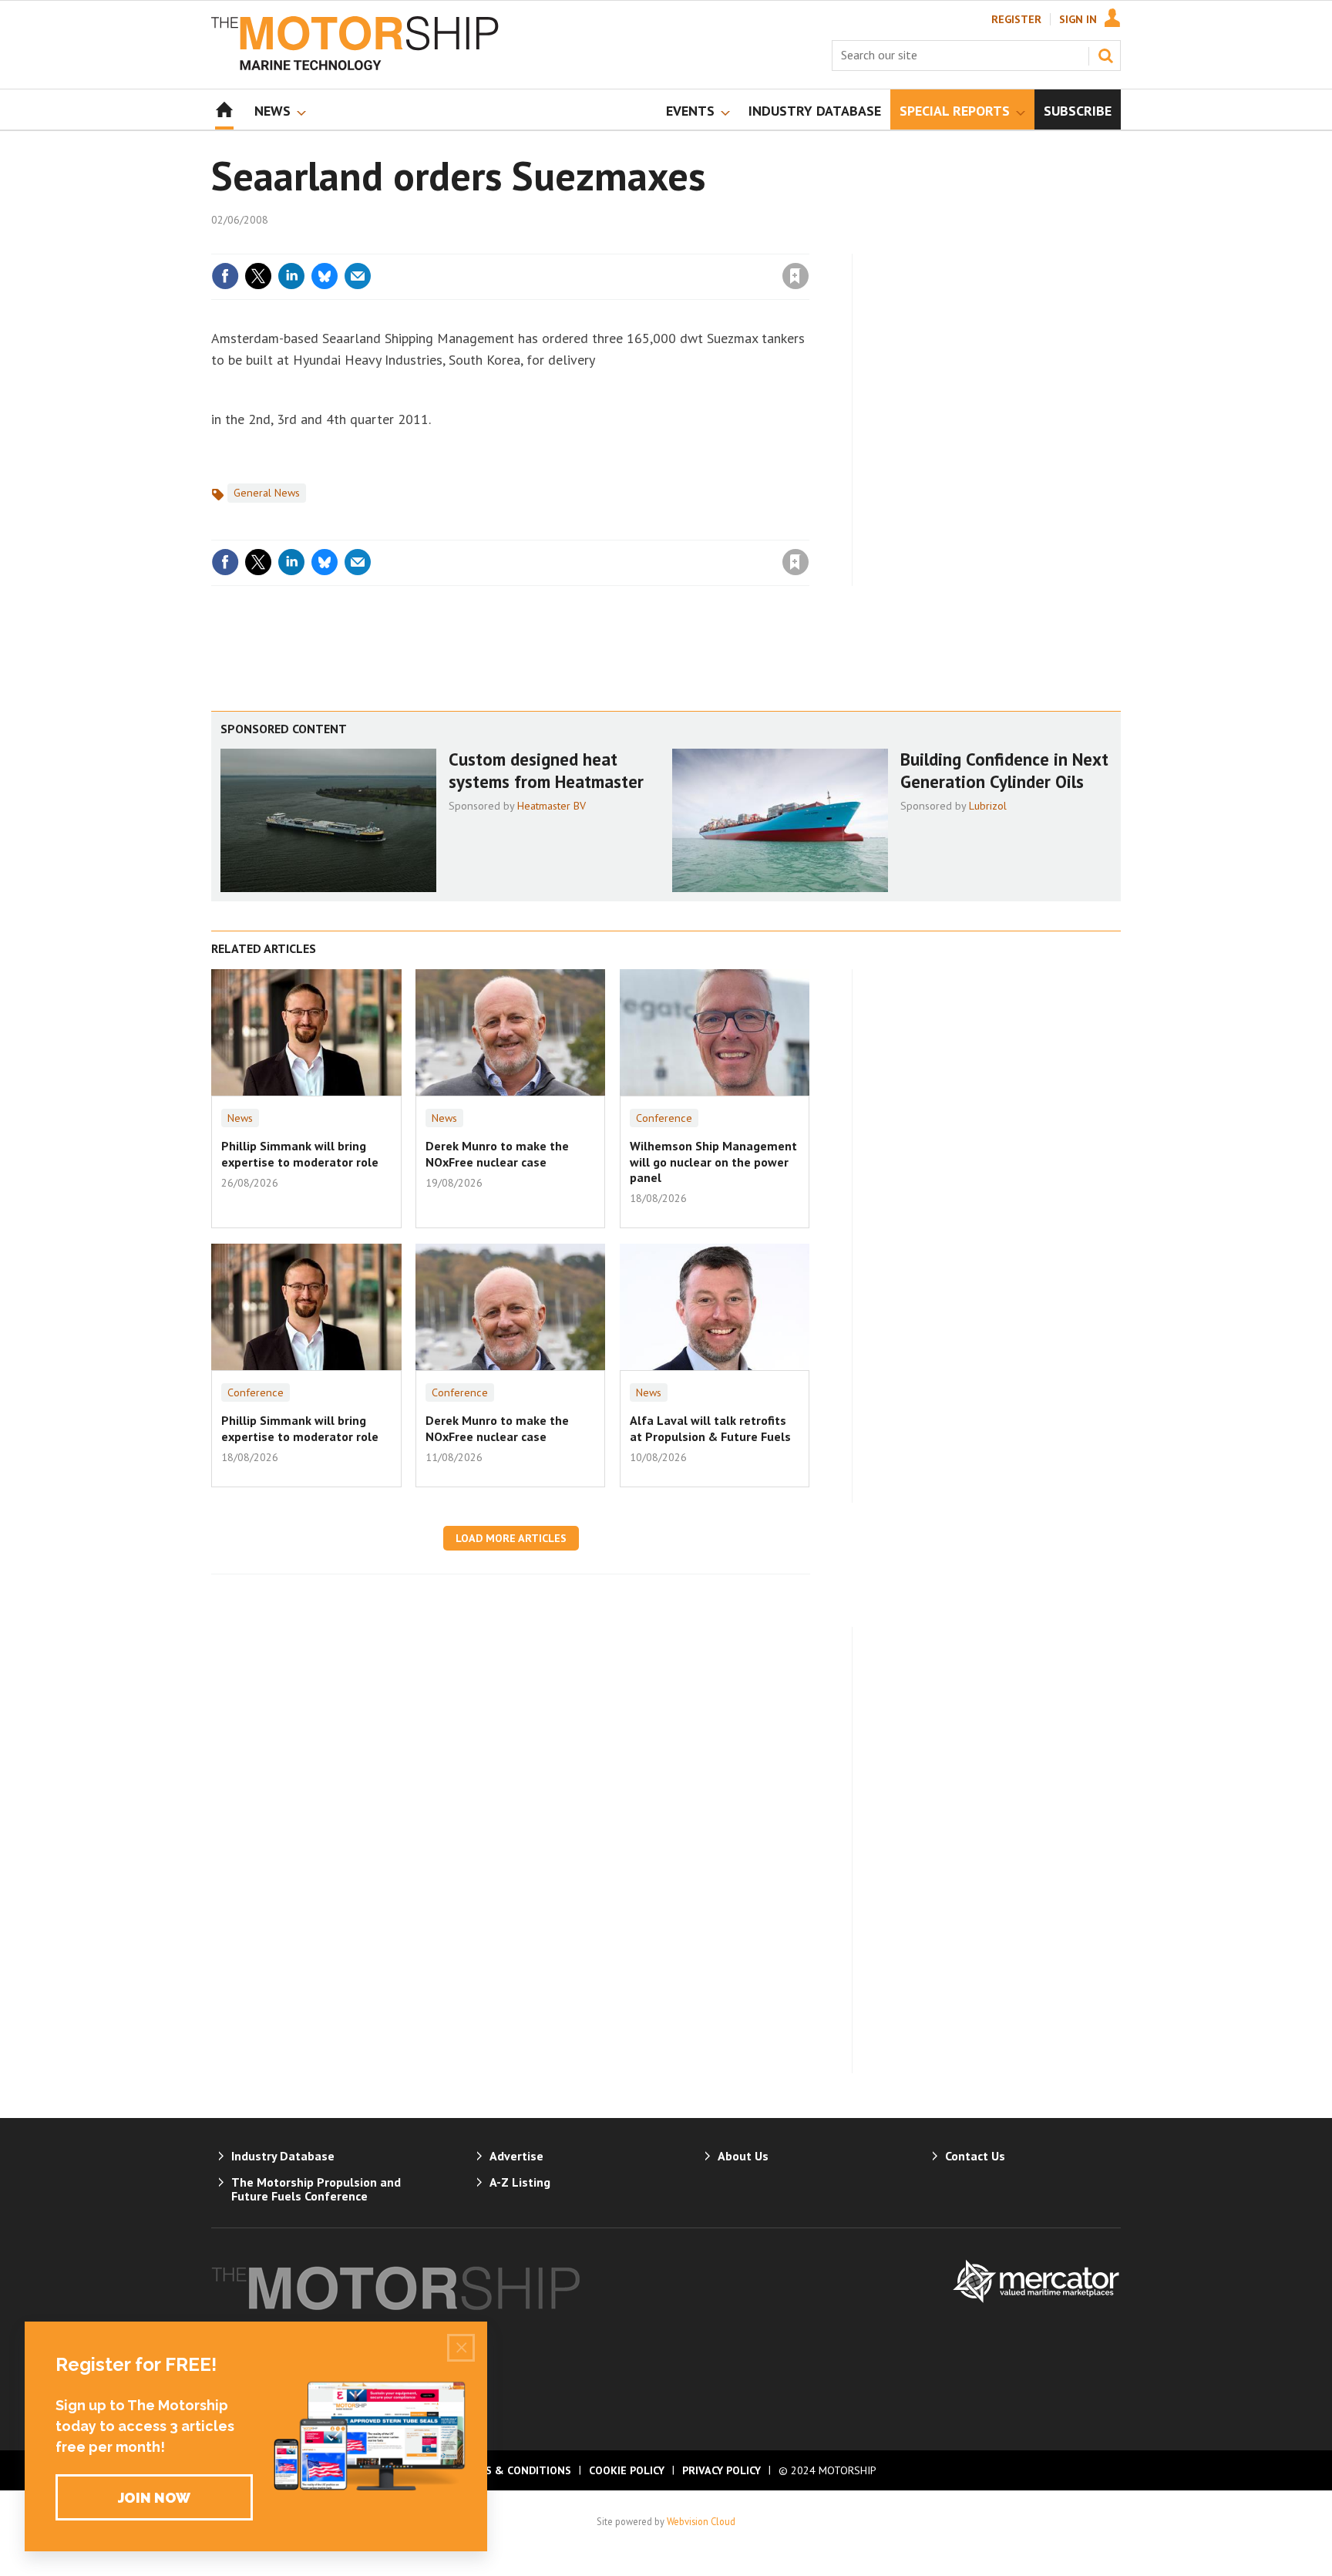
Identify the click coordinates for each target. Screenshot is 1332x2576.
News (240, 1118)
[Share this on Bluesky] (325, 276)
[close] (808, 244)
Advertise (516, 2156)
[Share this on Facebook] (225, 276)
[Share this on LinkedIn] (291, 276)
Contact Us (975, 2156)
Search (1105, 56)
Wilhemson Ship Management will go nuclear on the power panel (713, 1162)
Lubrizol (988, 806)
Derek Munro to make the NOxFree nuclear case (497, 1153)
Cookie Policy (627, 2470)
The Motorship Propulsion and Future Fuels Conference (316, 2189)
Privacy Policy (721, 2470)
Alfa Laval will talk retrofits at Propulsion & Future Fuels (710, 1428)
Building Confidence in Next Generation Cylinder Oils (1004, 770)
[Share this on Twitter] (258, 276)
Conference (664, 1118)
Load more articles (511, 1538)
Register (1016, 19)
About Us (743, 2156)
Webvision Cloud (701, 2521)
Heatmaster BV (552, 806)
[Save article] (795, 276)
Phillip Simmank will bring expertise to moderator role (300, 1153)
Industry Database (283, 2156)
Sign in (614, 244)
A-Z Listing (520, 2182)
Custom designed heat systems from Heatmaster (546, 770)
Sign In (1078, 19)
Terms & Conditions (513, 2470)
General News (267, 493)
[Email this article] (358, 276)
